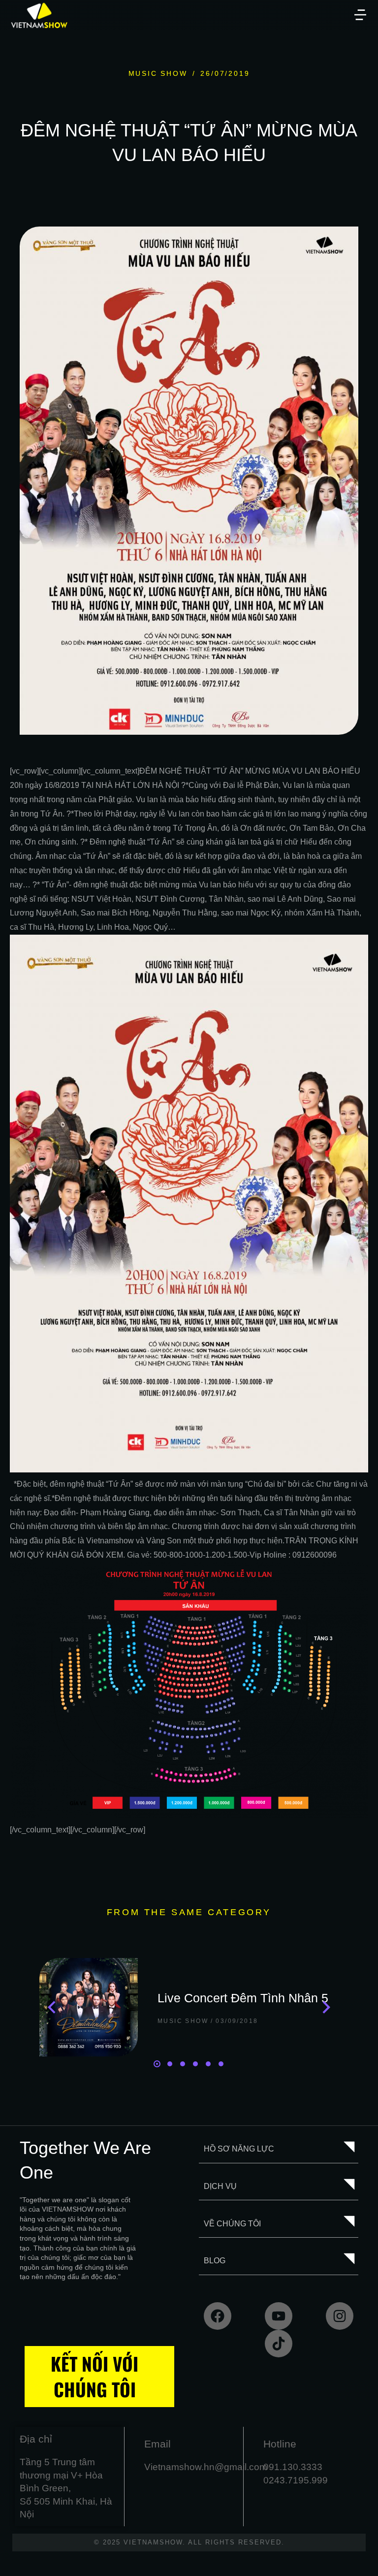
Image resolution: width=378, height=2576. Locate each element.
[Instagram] (340, 2316)
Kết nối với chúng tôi (94, 2376)
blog (215, 2261)
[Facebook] (218, 2316)
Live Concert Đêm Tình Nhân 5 (243, 1998)
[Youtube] (279, 2316)
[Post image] (89, 2007)
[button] (360, 15)
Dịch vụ (220, 2186)
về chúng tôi (232, 2224)
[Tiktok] (279, 2344)
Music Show (158, 73)
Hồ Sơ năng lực (239, 2149)
